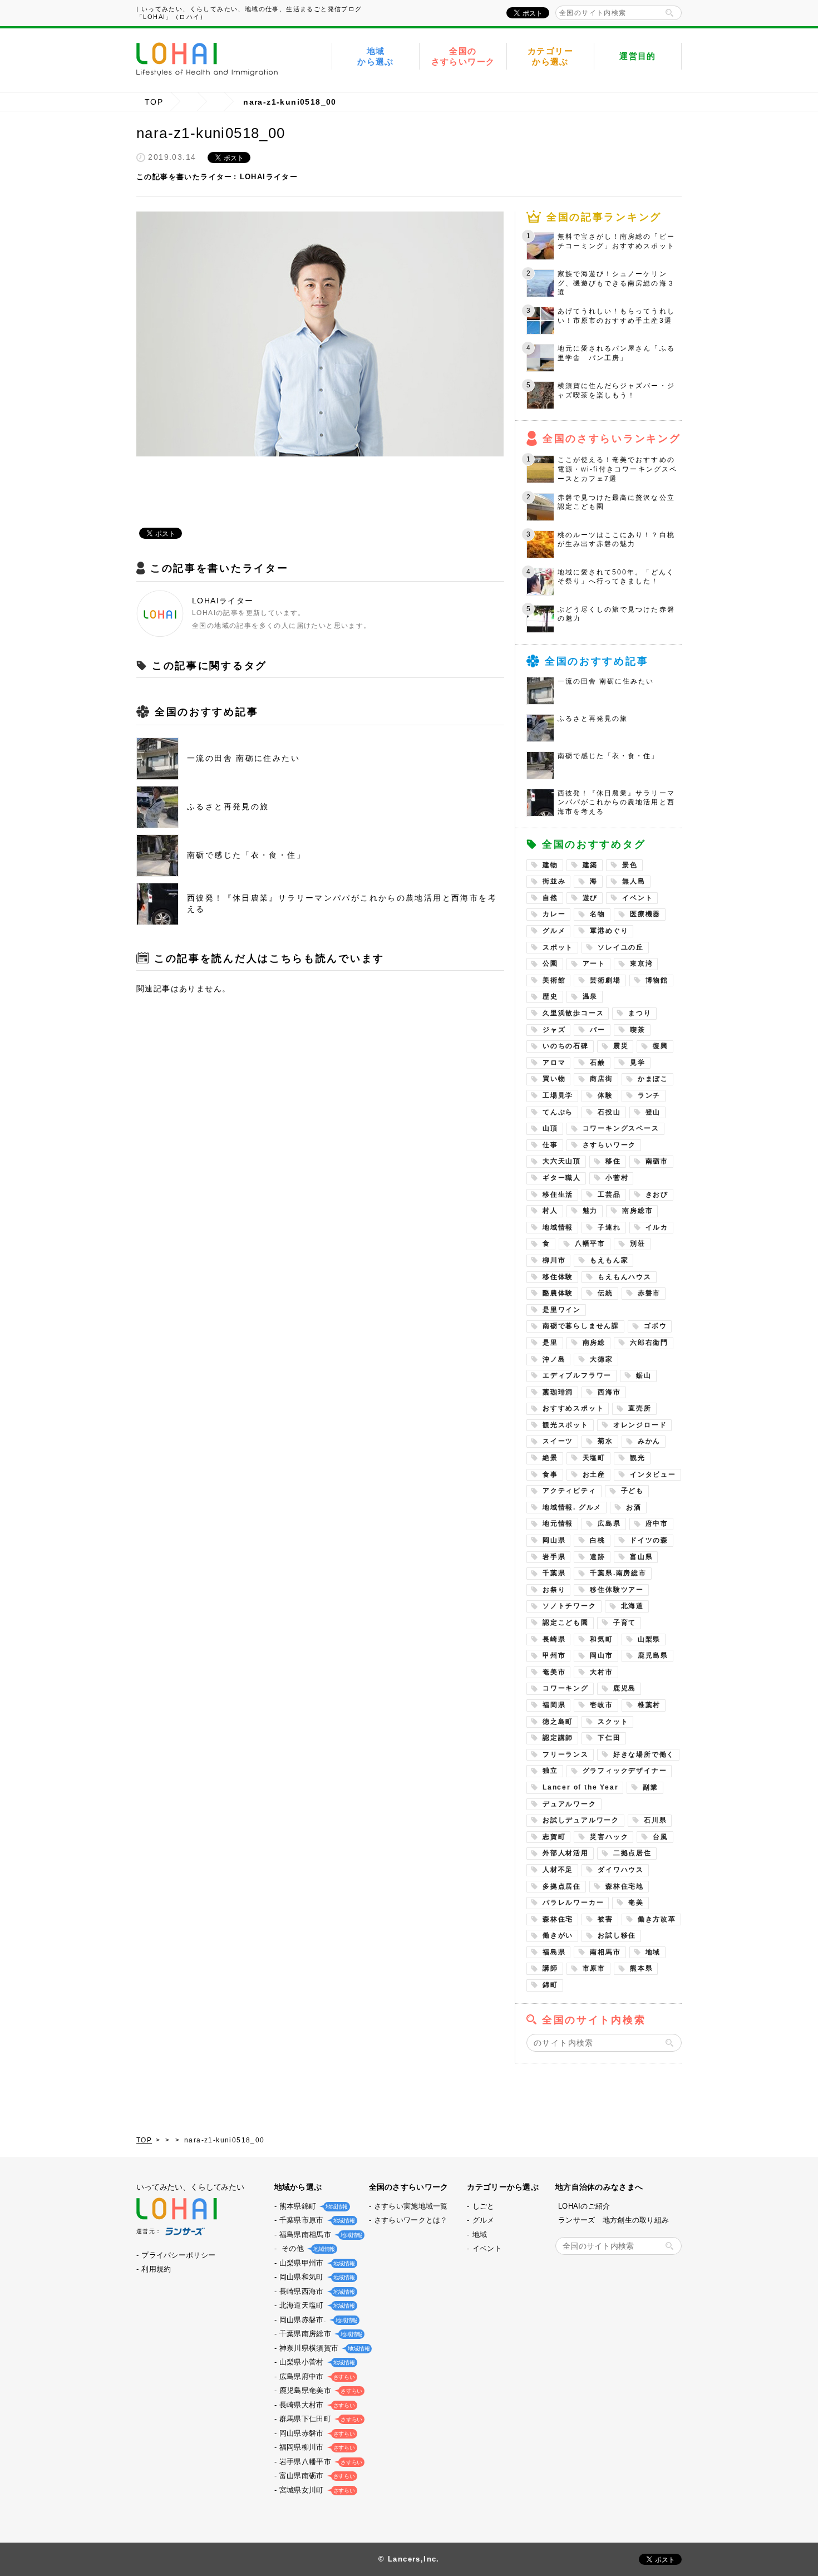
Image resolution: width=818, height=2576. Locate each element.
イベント (637, 898)
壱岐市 (601, 1705)
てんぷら (558, 1112)
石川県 (655, 1820)
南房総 (594, 1343)
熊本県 (641, 1968)
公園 (550, 963)
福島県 (554, 1952)
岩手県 (554, 1557)
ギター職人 (562, 1178)
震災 (621, 1046)
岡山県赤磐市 (316, 2433)
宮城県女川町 (316, 2490)
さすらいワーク (610, 1145)
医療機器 (645, 914)
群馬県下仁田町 (320, 2419)
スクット (613, 1722)
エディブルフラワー (577, 1375)
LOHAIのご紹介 (584, 2206)
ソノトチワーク (570, 1606)
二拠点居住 (632, 1853)
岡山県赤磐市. (317, 2320)
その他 (306, 2248)
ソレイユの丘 (621, 947)
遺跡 (598, 1557)
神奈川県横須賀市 (323, 2348)
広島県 (609, 1523)
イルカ (657, 1227)
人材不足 (558, 1870)
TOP (154, 102)
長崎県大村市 (316, 2405)
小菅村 (617, 1178)
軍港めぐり (609, 931)
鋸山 (644, 1375)
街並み (554, 881)
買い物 (554, 1079)
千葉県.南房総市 (618, 1573)
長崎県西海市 (316, 2291)
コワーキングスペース (621, 1128)
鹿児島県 (653, 1655)
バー (598, 1030)
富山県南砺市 (316, 2476)
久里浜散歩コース (573, 1013)
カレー (554, 914)
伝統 (605, 1293)
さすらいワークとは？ (411, 2220)
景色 (630, 865)
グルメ (554, 931)
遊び (590, 898)
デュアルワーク (570, 1804)
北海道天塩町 (316, 2305)
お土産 (594, 1474)
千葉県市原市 (316, 2220)
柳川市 (554, 1260)
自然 (550, 898)
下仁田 (609, 1738)
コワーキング (566, 1688)
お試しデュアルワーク (581, 1820)
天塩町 (594, 1458)
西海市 (609, 1392)
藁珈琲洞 (558, 1392)
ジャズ (554, 1030)
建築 (590, 865)
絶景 (550, 1458)
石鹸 (598, 1063)
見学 (638, 1063)
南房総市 (637, 1211)
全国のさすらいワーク (463, 56)
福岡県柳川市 (316, 2447)
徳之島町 (558, 1722)
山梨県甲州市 (316, 2263)
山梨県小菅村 (316, 2362)
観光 (638, 1458)
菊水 (605, 1441)
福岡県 (554, 1705)
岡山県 (554, 1540)
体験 (605, 1095)
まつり (640, 1013)
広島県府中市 (316, 2376)
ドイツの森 (649, 1540)
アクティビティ (570, 1491)
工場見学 (558, 1095)
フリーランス (566, 1754)
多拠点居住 (562, 1886)
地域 (653, 1952)
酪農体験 (558, 1293)
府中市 (657, 1523)
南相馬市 (605, 1952)
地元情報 (558, 1523)
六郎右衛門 (649, 1343)
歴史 (550, 996)
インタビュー (653, 1474)
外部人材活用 (566, 1853)
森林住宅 (558, 1919)
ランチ (649, 1095)
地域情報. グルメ (572, 1507)
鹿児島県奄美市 (320, 2390)
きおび (657, 1194)
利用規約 (156, 2269)
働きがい (558, 1935)
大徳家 (601, 1359)
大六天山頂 (562, 1161)
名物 (598, 914)
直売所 (640, 1408)
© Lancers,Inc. (409, 2559)
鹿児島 (625, 1688)
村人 (550, 1211)
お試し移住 (617, 1935)
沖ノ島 (554, 1359)
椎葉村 (649, 1705)
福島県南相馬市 (320, 2235)
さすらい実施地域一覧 (411, 2206)
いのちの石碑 (566, 1046)
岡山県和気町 (316, 2277)
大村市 (601, 1672)
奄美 (636, 1902)
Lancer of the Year (580, 1787)
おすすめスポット (573, 1408)
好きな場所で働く (644, 1754)
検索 (669, 13)
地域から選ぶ (376, 56)
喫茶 (638, 1030)
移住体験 (558, 1277)
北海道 (632, 1606)
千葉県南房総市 (320, 2334)
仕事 (550, 1145)
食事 (550, 1474)
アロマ (554, 1063)
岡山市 (601, 1655)
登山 (653, 1112)
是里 (550, 1343)
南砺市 (657, 1161)
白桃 (598, 1540)
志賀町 (554, 1837)
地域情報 (558, 1227)
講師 (550, 1968)
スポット (558, 947)
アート (594, 963)
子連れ (609, 1227)
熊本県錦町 (312, 2206)
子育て (625, 1623)
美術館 (554, 980)
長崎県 (554, 1639)
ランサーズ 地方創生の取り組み (613, 2220)
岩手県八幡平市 (320, 2462)
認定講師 (558, 1738)
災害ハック (609, 1837)
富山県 (641, 1557)
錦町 (550, 1985)
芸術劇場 (605, 980)
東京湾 (641, 963)
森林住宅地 (625, 1886)
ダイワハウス (621, 1870)
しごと (484, 2206)
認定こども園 (566, 1623)
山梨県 (649, 1639)
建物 (550, 865)
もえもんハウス (625, 1277)
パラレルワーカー (573, 1902)
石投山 (609, 1112)
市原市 (594, 1968)
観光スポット (566, 1425)
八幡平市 (590, 1243)
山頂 (550, 1128)
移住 (613, 1161)
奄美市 (554, 1672)
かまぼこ (653, 1079)
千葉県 (554, 1573)
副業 (651, 1787)
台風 (661, 1837)
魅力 (590, 1211)
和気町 (601, 1639)
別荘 (638, 1243)
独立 (550, 1771)
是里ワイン (562, 1310)
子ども (632, 1491)
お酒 (634, 1507)
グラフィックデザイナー (625, 1771)
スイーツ (558, 1441)
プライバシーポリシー (178, 2255)
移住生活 (558, 1194)
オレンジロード (640, 1425)
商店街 (601, 1079)
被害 (605, 1919)
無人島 (634, 881)
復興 (661, 1046)
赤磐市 (649, 1293)
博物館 (657, 980)
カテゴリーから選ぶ (550, 56)
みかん (649, 1441)
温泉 (590, 996)
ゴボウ (655, 1326)
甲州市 (554, 1655)
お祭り (554, 1590)
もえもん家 (609, 1260)
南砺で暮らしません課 (581, 1326)
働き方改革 (657, 1919)
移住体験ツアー (617, 1590)
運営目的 (638, 56)
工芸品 (609, 1194)
